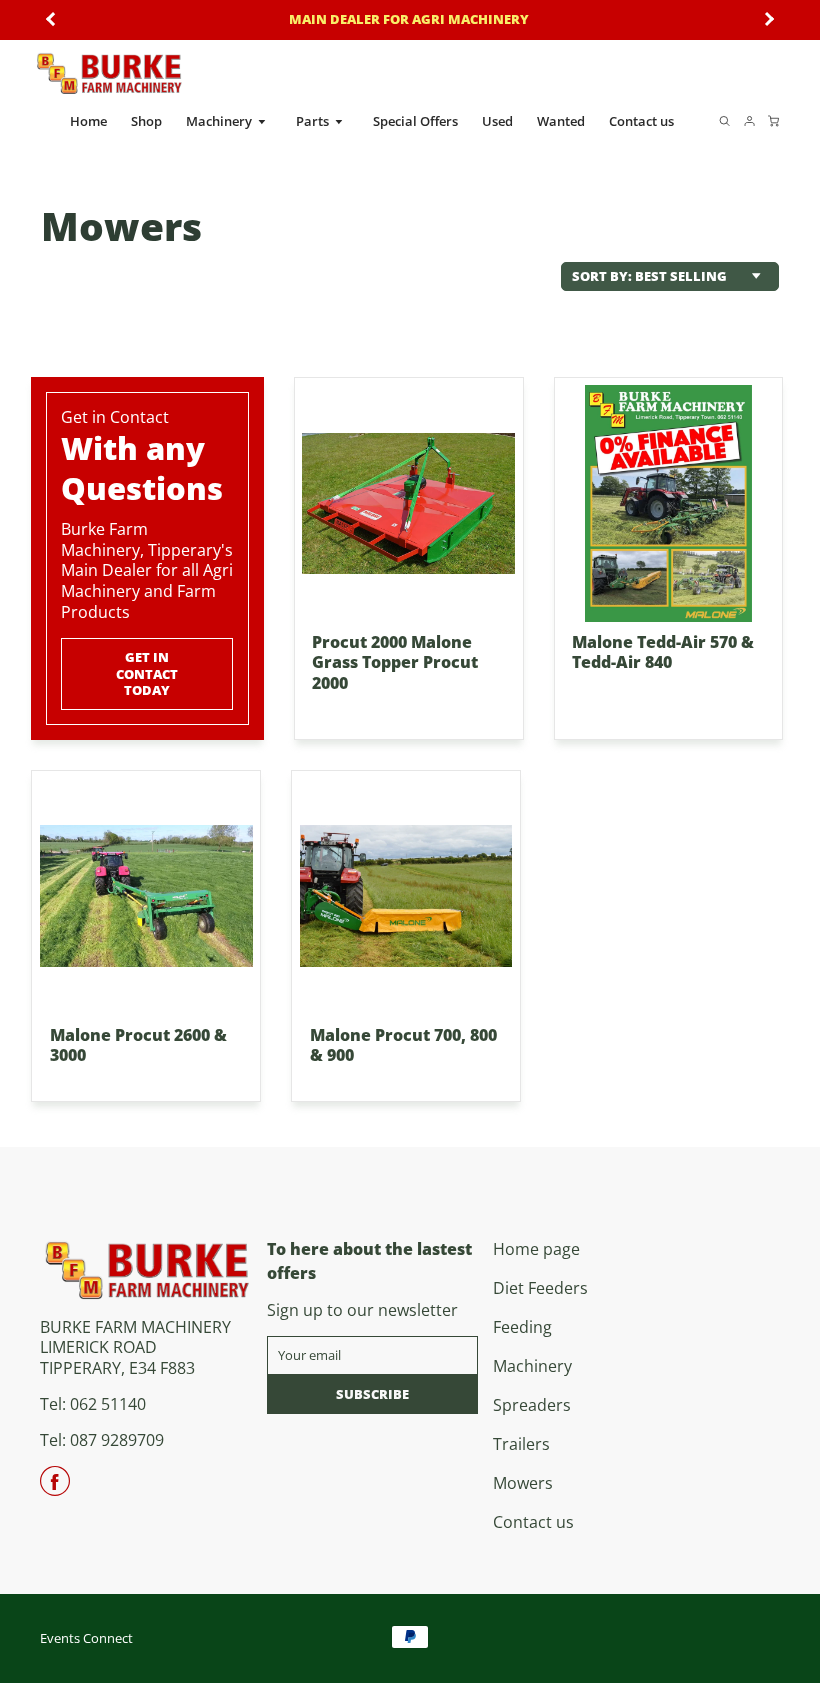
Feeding (522, 1327)
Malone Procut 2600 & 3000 (138, 1045)
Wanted (561, 121)
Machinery (220, 121)
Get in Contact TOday (148, 673)
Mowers (523, 1483)
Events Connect (86, 1638)
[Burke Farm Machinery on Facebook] (55, 1488)
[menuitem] (88, 121)
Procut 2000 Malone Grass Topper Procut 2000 (395, 663)
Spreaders (532, 1405)
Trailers (521, 1444)
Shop (146, 121)
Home (88, 121)
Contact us (641, 121)
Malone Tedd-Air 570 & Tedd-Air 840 (663, 652)
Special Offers (415, 121)
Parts (314, 121)
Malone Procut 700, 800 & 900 (403, 1045)
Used (497, 121)
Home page (536, 1249)
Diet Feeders (540, 1288)
